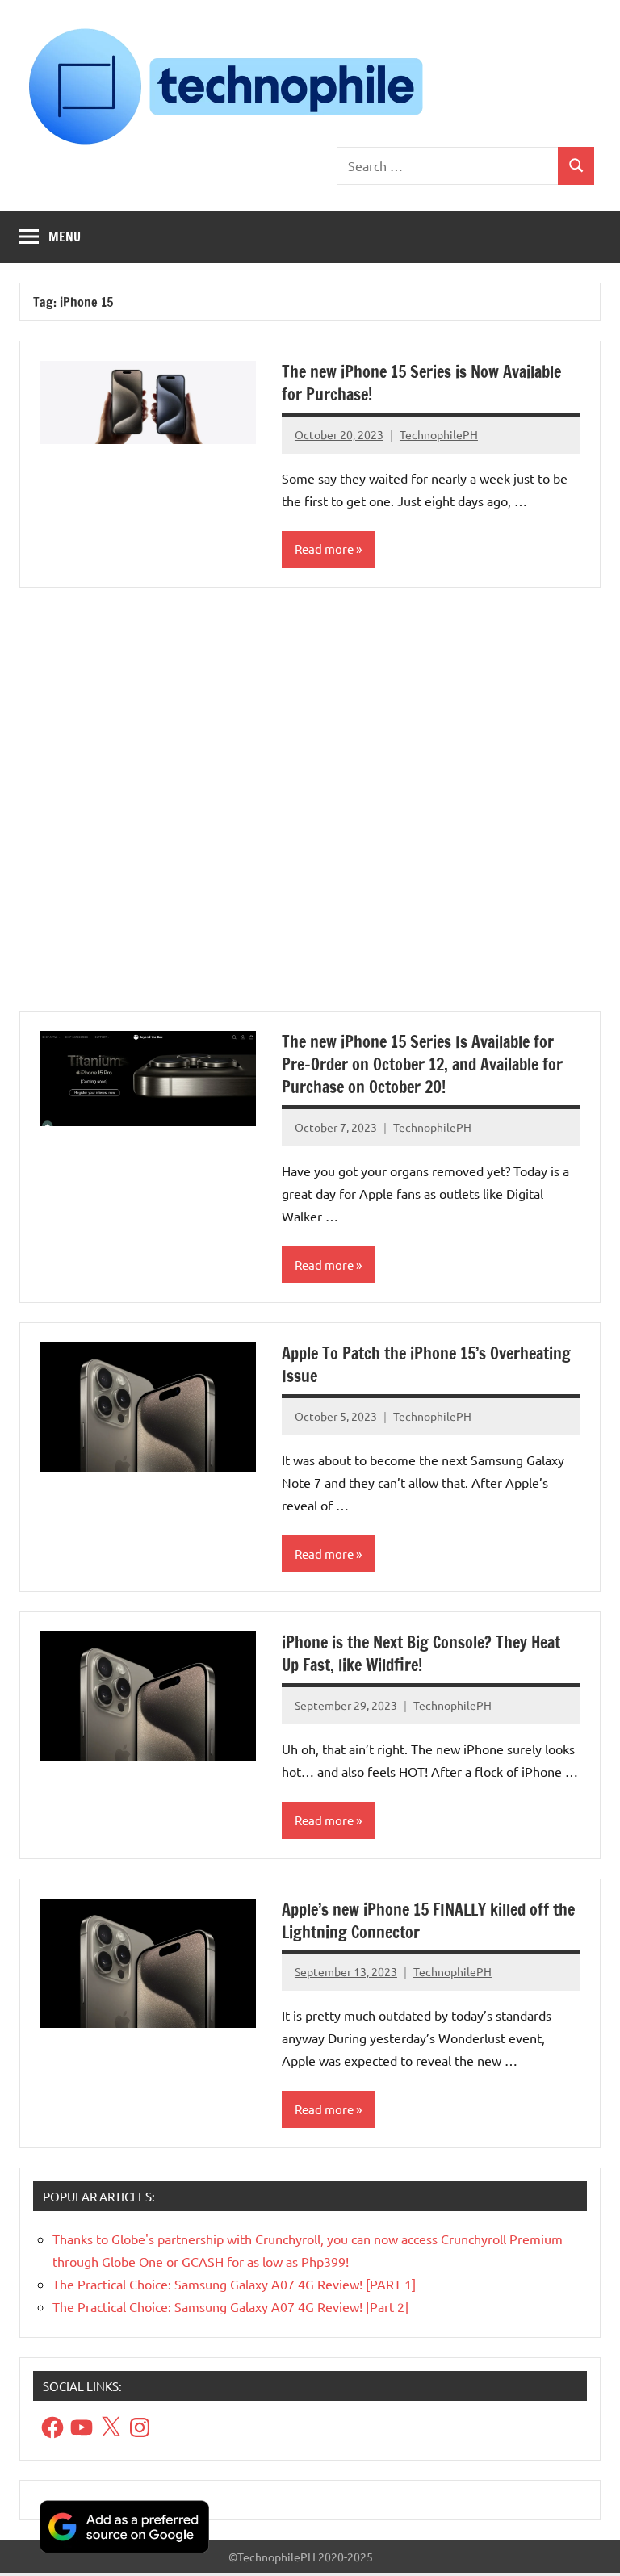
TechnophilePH (439, 434)
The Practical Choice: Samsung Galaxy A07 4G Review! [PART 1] (234, 2284)
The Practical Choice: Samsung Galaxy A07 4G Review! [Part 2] (230, 2306)
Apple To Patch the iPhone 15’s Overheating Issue (426, 1365)
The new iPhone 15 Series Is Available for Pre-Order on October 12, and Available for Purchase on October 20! (422, 1064)
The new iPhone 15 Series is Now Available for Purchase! (421, 383)
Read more (324, 549)
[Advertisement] (310, 809)
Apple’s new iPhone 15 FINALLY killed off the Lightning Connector (428, 1921)
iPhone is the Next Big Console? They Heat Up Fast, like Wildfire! (421, 1654)
